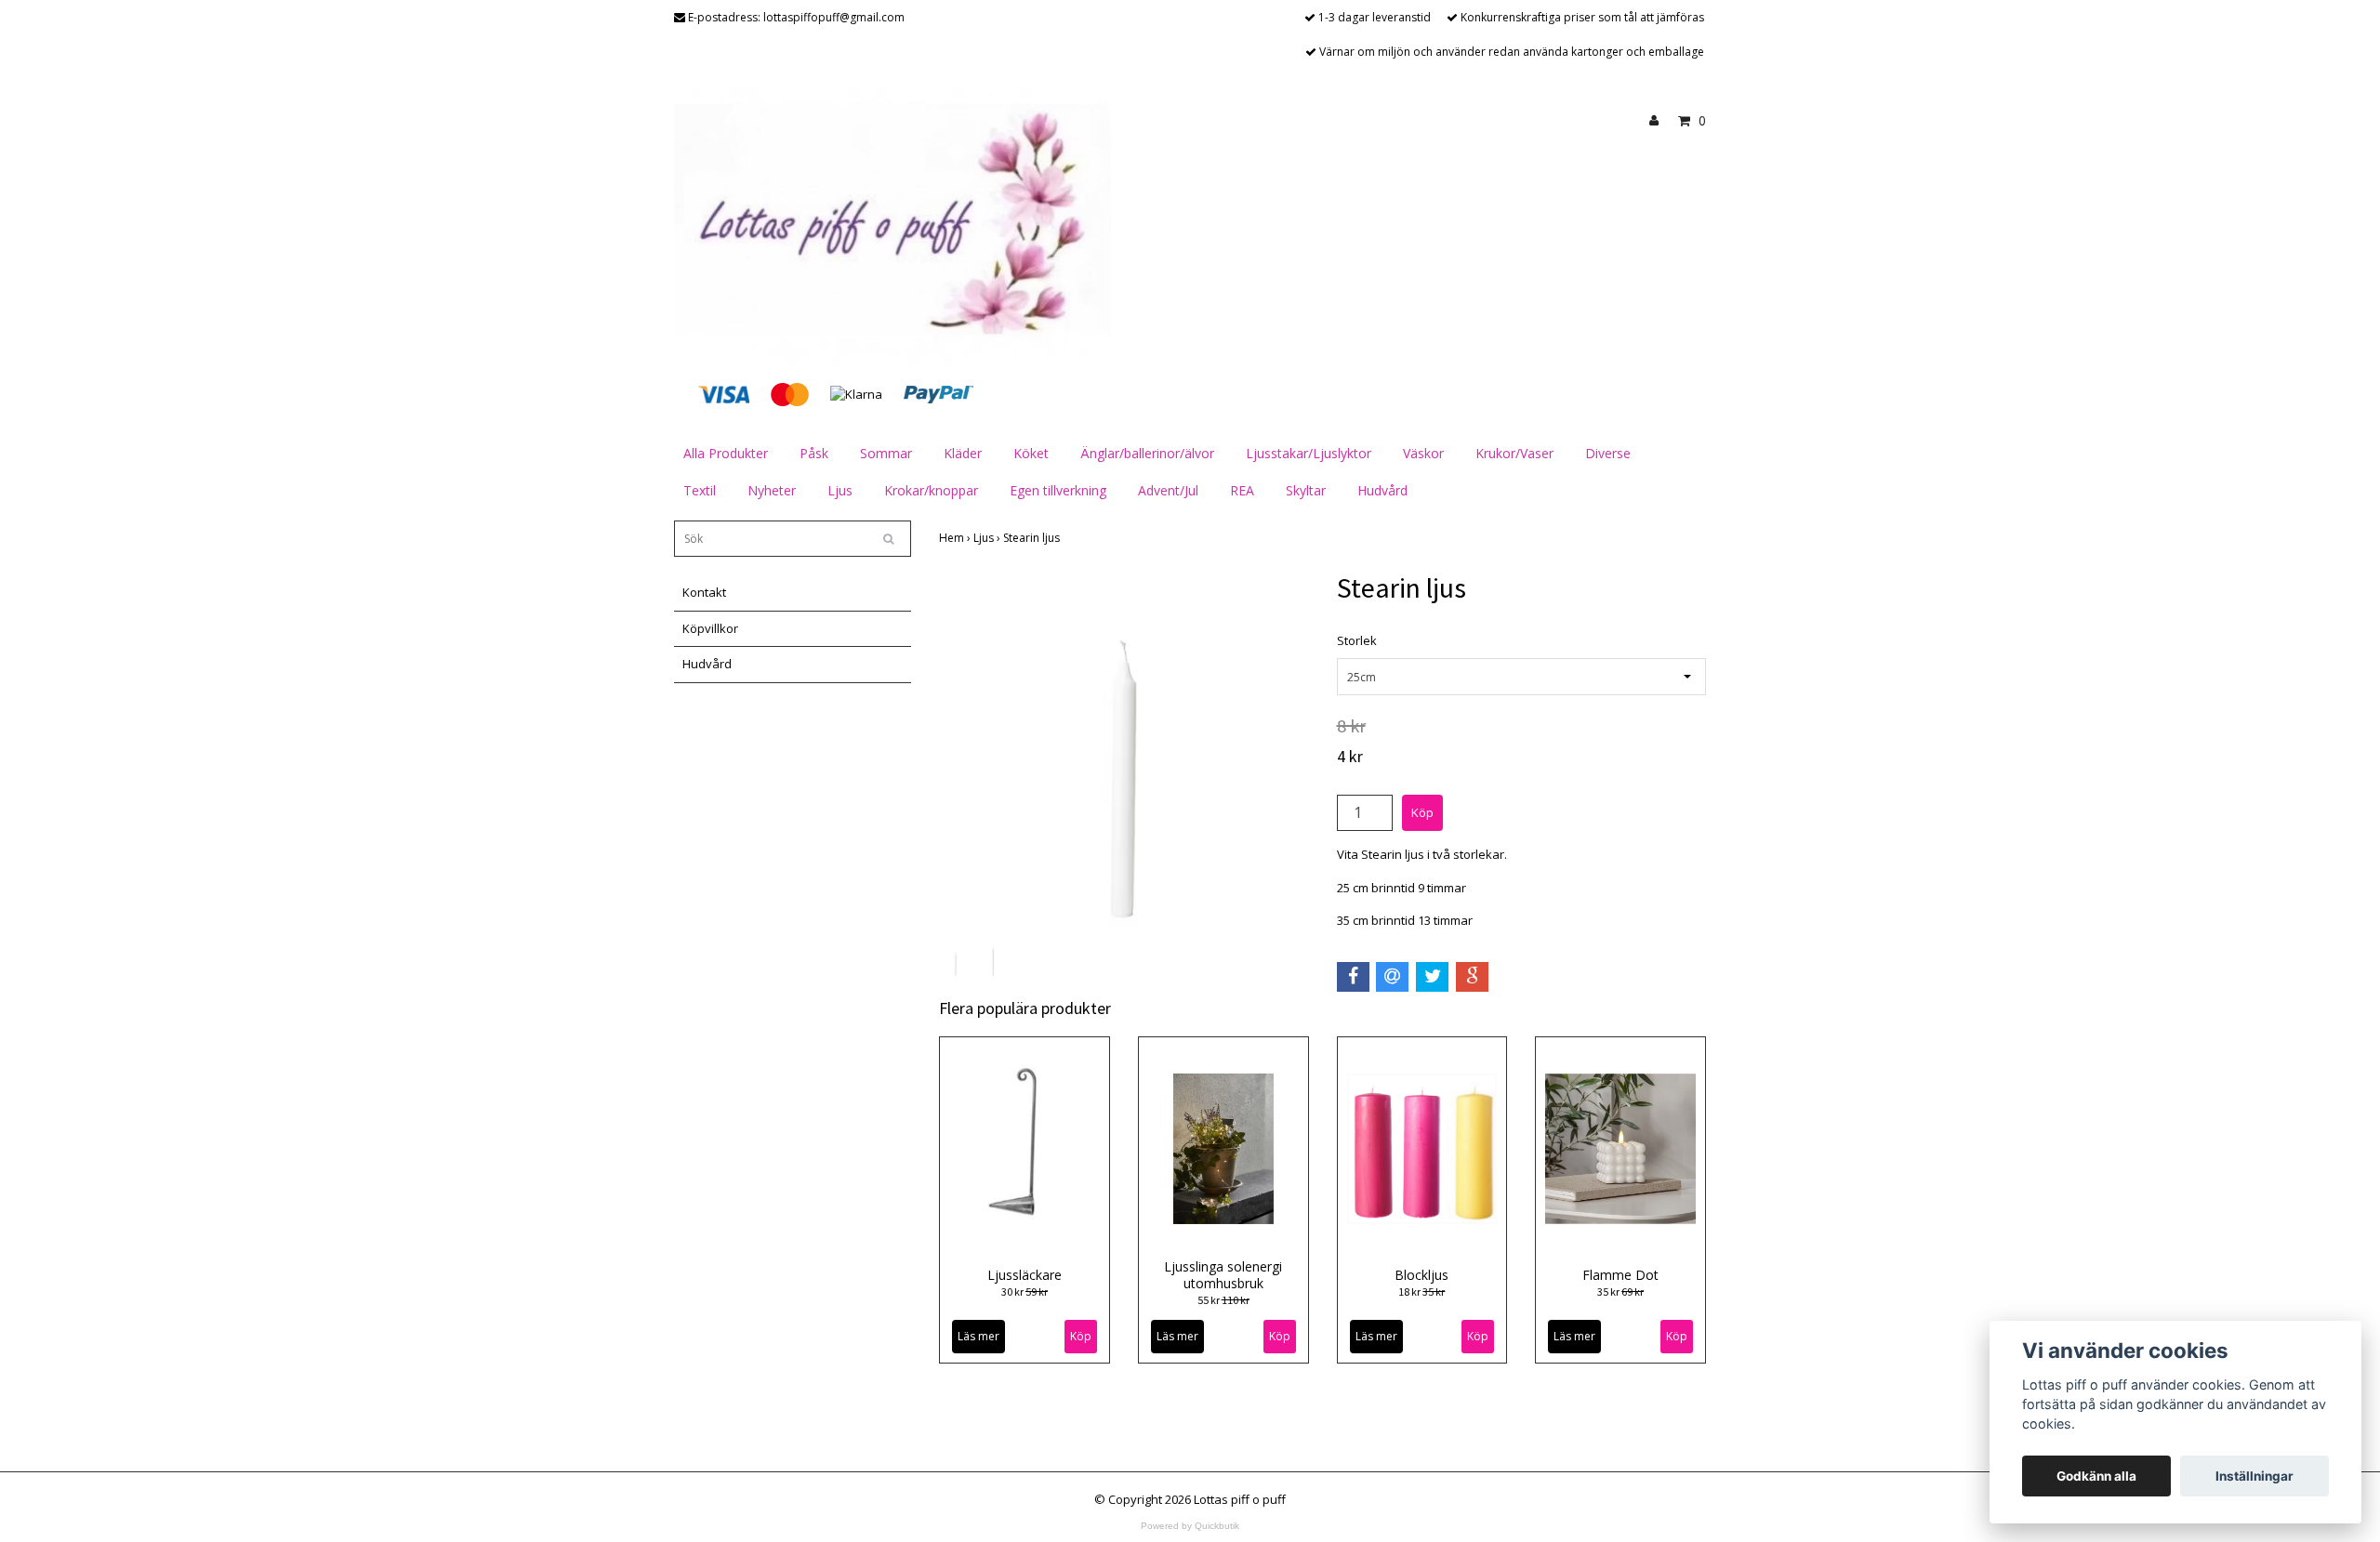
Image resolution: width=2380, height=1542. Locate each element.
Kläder (963, 453)
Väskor (1423, 453)
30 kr (1025, 1292)
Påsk (814, 453)
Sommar (886, 453)
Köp (1478, 1336)
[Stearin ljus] (1124, 756)
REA (1242, 490)
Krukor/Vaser (1514, 453)
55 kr (1223, 1300)
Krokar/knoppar (931, 490)
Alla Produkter (726, 453)
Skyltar (1306, 490)
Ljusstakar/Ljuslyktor (1309, 453)
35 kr (1620, 1292)
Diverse (1608, 453)
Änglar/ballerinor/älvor (1147, 453)
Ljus (840, 490)
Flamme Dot (1620, 1275)
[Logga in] (1661, 121)
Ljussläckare (1025, 1275)
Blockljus (1421, 1275)
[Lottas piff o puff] (892, 225)
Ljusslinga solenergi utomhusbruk (1223, 1275)
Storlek (1357, 640)
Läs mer (978, 1336)
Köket (1031, 453)
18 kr (1421, 1292)
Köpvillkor (710, 628)
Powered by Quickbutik (1190, 1526)
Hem (956, 538)
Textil (700, 490)
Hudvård (1382, 490)
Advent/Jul (1168, 490)
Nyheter (772, 490)
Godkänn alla (2096, 1476)
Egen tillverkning (1058, 490)
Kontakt (704, 592)
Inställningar (2254, 1476)
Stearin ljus (1033, 538)
